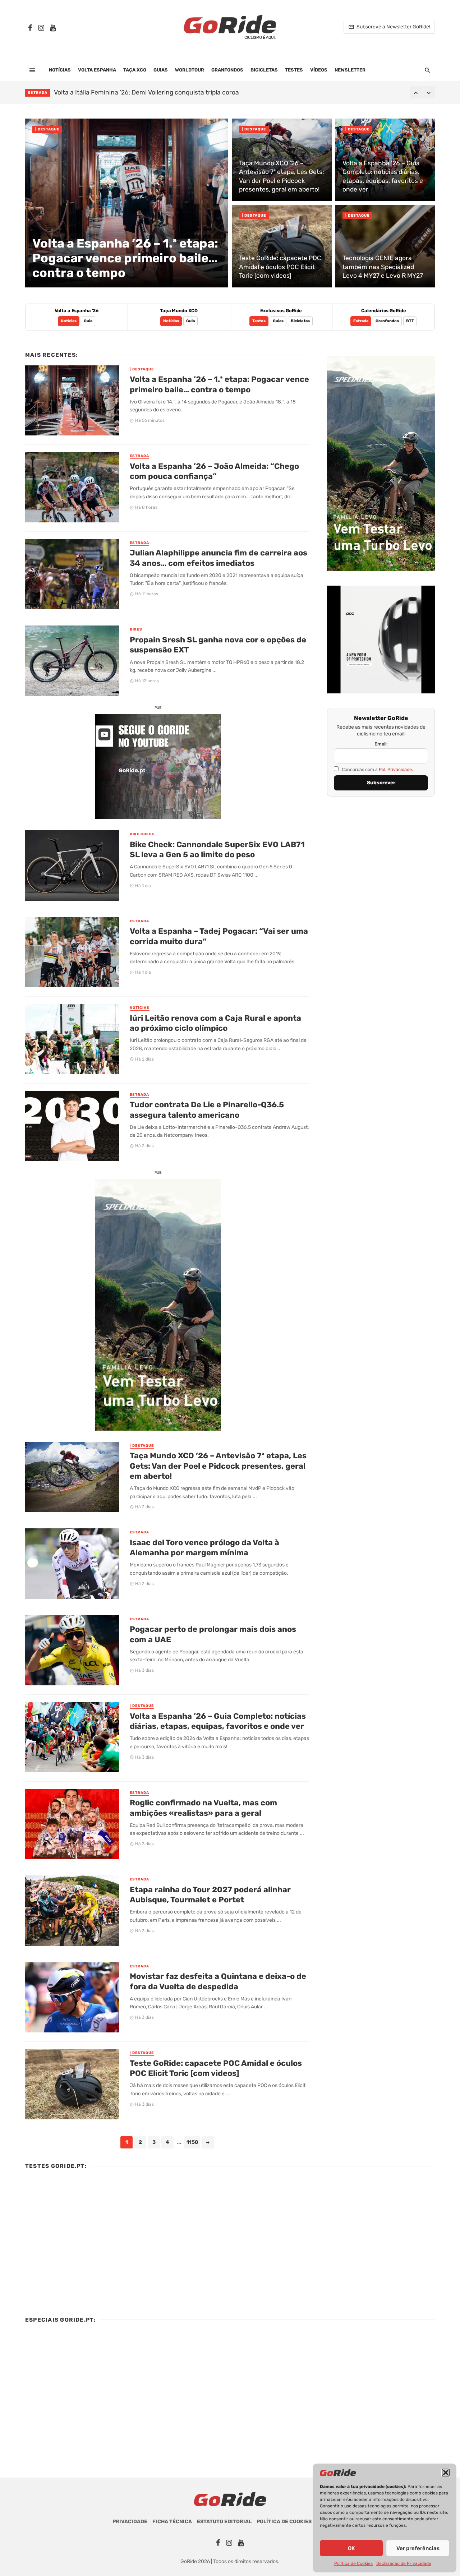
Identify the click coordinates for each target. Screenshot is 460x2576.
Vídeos (319, 70)
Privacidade (130, 2522)
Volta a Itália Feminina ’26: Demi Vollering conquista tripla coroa (146, 92)
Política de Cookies (353, 2563)
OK (351, 2548)
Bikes (136, 629)
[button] (446, 2473)
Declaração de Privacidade (404, 2563)
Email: (381, 744)
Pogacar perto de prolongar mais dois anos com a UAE (213, 1634)
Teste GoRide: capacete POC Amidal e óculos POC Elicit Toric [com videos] (216, 2068)
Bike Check (142, 834)
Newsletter (350, 70)
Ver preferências (418, 2548)
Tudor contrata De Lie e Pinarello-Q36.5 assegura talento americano (207, 1110)
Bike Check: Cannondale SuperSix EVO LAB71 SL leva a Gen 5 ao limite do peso (217, 850)
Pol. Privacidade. (396, 769)
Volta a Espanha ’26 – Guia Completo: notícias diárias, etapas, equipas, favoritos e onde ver (218, 1721)
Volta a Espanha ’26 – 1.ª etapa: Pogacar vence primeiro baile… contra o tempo (219, 384)
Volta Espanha (97, 70)
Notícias (60, 70)
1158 (192, 2142)
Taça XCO (135, 70)
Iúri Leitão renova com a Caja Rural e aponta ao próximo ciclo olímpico (215, 1023)
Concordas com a (377, 769)
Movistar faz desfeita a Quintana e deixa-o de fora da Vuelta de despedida (218, 1981)
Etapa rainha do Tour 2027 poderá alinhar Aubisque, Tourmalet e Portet (210, 1895)
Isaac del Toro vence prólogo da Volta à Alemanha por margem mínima (204, 1548)
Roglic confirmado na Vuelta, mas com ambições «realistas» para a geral (203, 1808)
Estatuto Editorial (224, 2522)
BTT (410, 321)
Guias (161, 70)
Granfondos (227, 70)
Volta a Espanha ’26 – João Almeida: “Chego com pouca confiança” (214, 471)
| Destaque (47, 129)
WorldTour (190, 70)
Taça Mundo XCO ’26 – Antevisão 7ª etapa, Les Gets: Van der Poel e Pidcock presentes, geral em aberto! (218, 1466)
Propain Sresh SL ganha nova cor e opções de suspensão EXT (218, 645)
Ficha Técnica (172, 2522)
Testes (294, 70)
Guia (88, 321)
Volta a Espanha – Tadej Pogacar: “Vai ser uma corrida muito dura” (219, 936)
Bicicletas (264, 70)
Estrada (38, 93)
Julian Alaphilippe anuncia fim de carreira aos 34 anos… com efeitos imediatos (218, 558)
